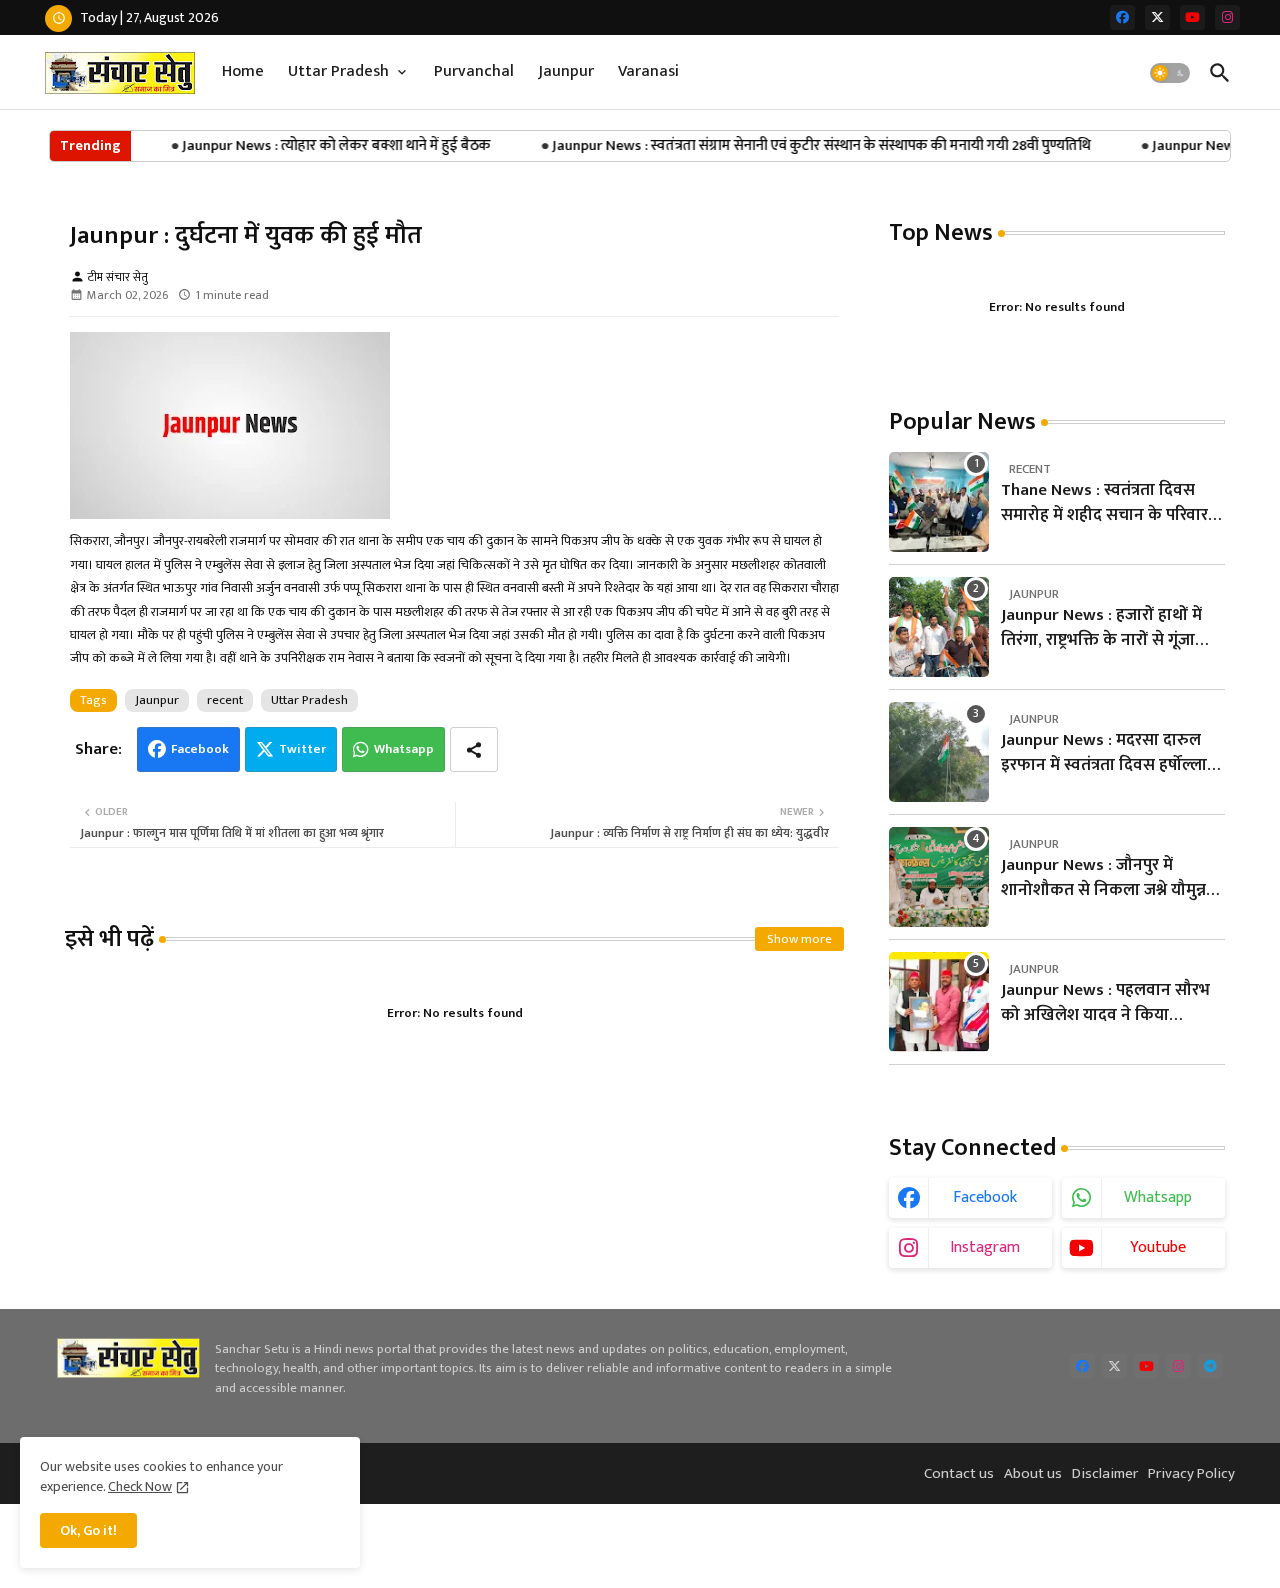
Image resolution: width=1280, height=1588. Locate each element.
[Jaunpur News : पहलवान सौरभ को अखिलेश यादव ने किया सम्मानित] (939, 1002)
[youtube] (1192, 17)
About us (1033, 1473)
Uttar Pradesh (338, 71)
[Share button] (474, 749)
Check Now (140, 1486)
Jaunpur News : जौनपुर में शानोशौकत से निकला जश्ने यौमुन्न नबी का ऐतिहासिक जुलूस (1103, 878)
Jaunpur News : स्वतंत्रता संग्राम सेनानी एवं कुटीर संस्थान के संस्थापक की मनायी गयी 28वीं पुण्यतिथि (804, 145)
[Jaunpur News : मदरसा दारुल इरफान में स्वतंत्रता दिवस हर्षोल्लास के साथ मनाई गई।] (939, 752)
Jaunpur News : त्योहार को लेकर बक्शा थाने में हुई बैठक (319, 145)
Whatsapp (404, 749)
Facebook (200, 749)
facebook (985, 1197)
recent (225, 700)
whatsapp (1158, 1197)
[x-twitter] (1157, 17)
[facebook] (1122, 17)
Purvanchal (474, 71)
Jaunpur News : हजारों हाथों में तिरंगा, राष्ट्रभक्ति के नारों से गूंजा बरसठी (1101, 628)
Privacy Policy (1191, 1473)
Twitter (302, 749)
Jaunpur (566, 71)
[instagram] (1227, 17)
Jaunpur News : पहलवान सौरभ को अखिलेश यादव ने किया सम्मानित (1105, 1003)
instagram (985, 1247)
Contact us (959, 1473)
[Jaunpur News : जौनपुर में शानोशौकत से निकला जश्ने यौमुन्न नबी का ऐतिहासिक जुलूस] (939, 877)
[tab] (243, 72)
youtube (1158, 1247)
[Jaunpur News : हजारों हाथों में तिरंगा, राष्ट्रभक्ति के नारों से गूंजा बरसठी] (939, 627)
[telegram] (1210, 1365)
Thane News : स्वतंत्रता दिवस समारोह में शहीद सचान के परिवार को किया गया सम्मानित (1104, 503)
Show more (799, 939)
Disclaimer (1105, 1473)
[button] (1170, 73)
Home (243, 71)
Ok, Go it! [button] (88, 1530)
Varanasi (648, 71)
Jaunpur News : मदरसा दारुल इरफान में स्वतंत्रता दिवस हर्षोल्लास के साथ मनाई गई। (1110, 753)
